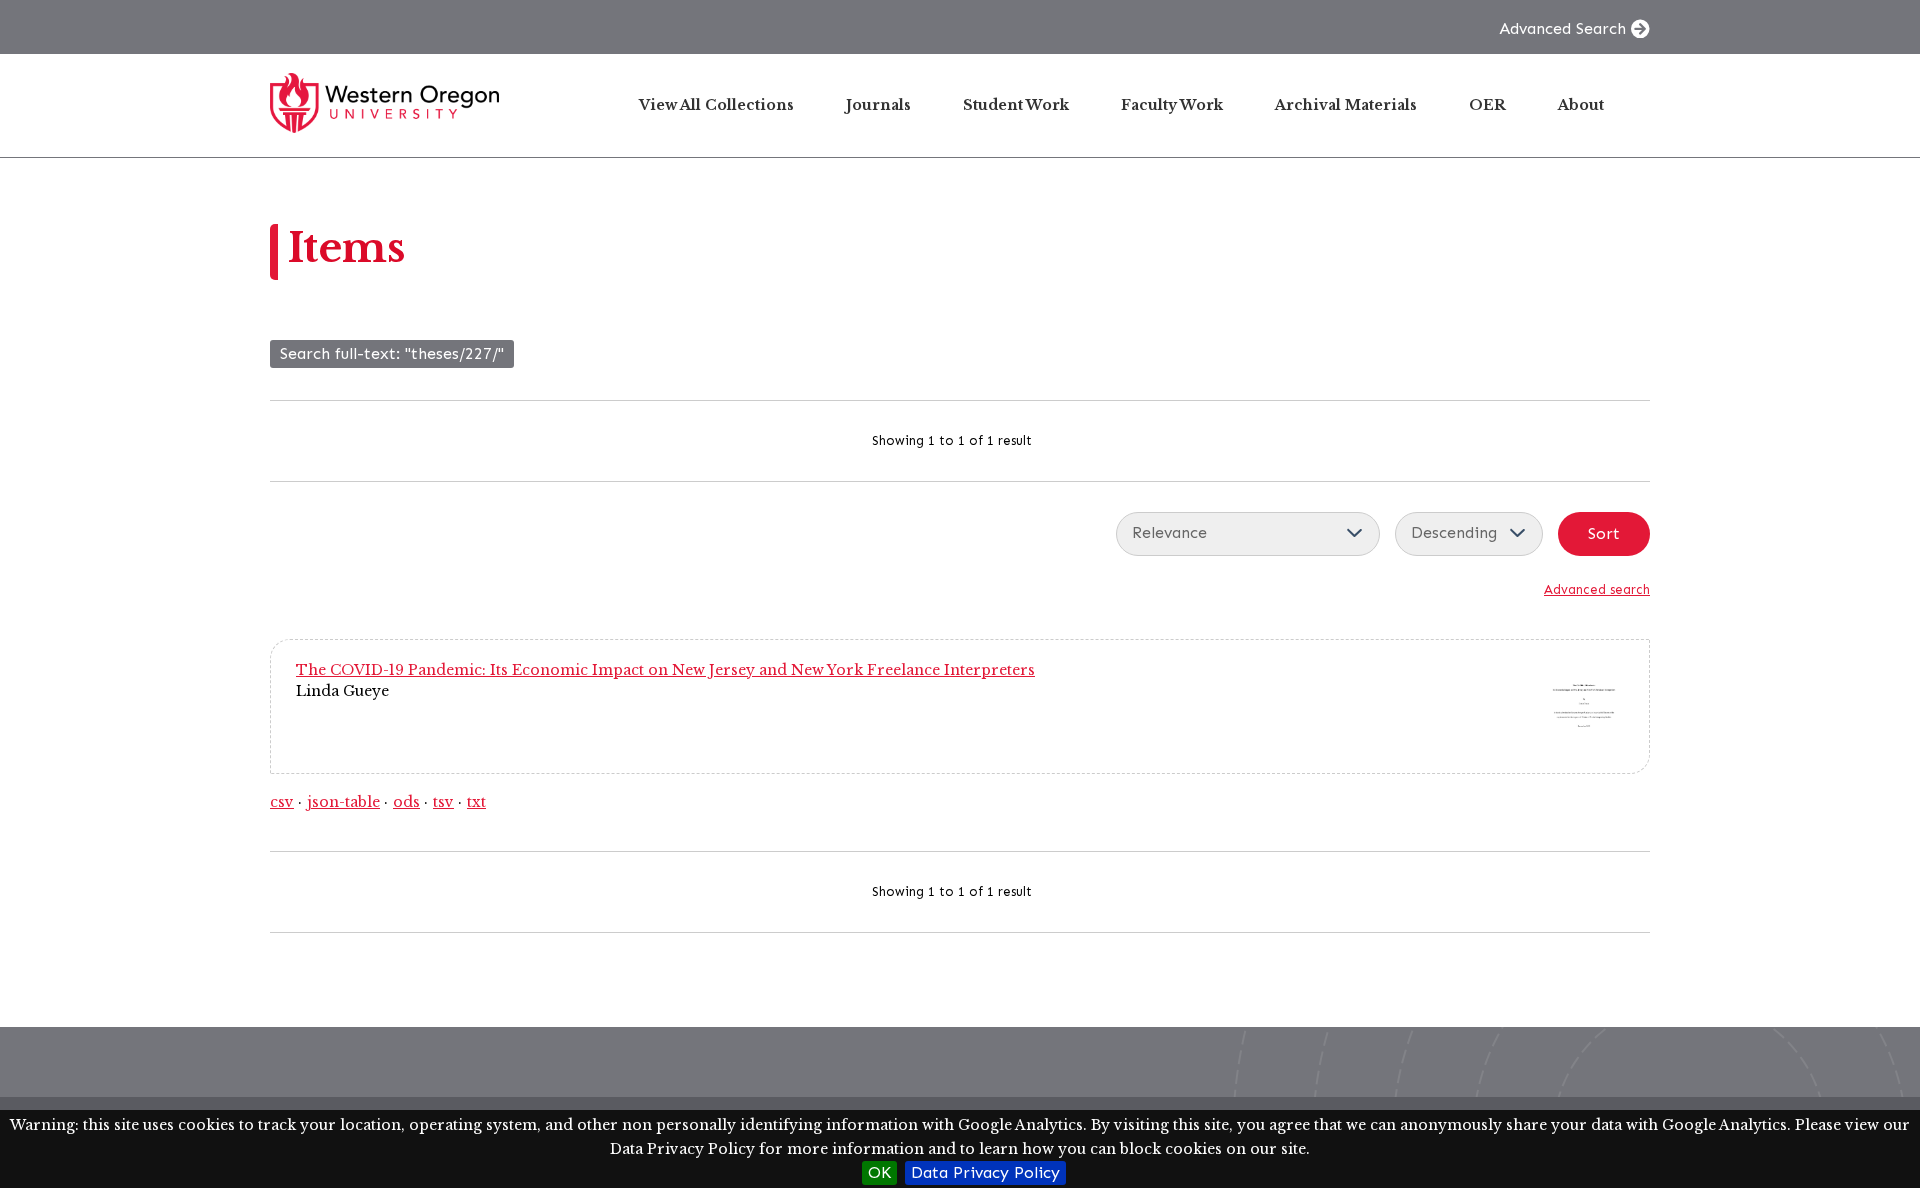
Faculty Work (1172, 105)
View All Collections (716, 105)
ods (406, 802)
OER (1487, 105)
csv (282, 802)
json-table (343, 802)
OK (879, 1172)
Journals (878, 105)
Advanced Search (1562, 28)
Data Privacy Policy (985, 1172)
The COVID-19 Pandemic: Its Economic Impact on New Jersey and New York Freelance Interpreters (665, 670)
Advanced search (1597, 589)
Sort (1604, 533)
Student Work (1016, 105)
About (1581, 105)
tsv (443, 802)
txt (476, 802)
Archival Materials (1346, 105)
